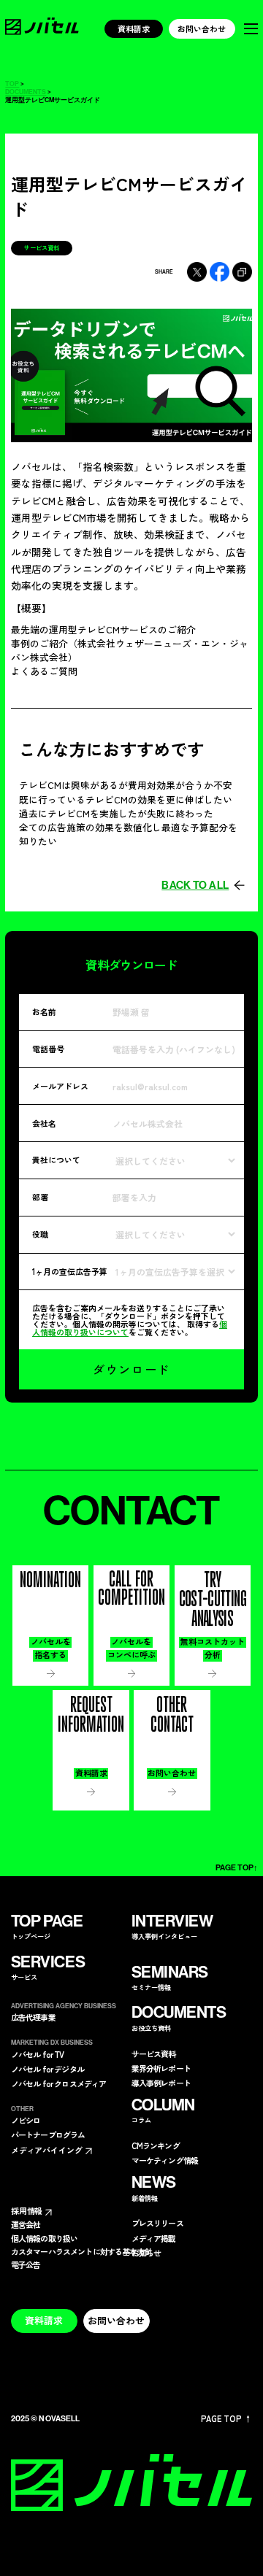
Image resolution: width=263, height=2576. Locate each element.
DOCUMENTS (26, 92)
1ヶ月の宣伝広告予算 (70, 1271)
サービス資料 (154, 2054)
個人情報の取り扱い (45, 2238)
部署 (40, 1197)
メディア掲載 (154, 2238)
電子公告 (26, 2265)
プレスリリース (157, 2223)
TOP (12, 84)
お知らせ (146, 2253)
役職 (40, 1234)
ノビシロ (26, 2120)
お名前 (44, 1011)
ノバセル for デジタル (47, 2069)
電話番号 (48, 1049)
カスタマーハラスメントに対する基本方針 (81, 2252)
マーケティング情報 (165, 2160)
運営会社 (26, 2225)
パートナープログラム (48, 2135)
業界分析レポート (161, 2068)
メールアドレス (60, 1086)
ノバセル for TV (38, 2055)
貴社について (56, 1160)
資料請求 (134, 28)
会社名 (44, 1123)
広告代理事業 (33, 2017)
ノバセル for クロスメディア (59, 2084)
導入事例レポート (161, 2083)
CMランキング (156, 2146)
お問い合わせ (202, 28)
